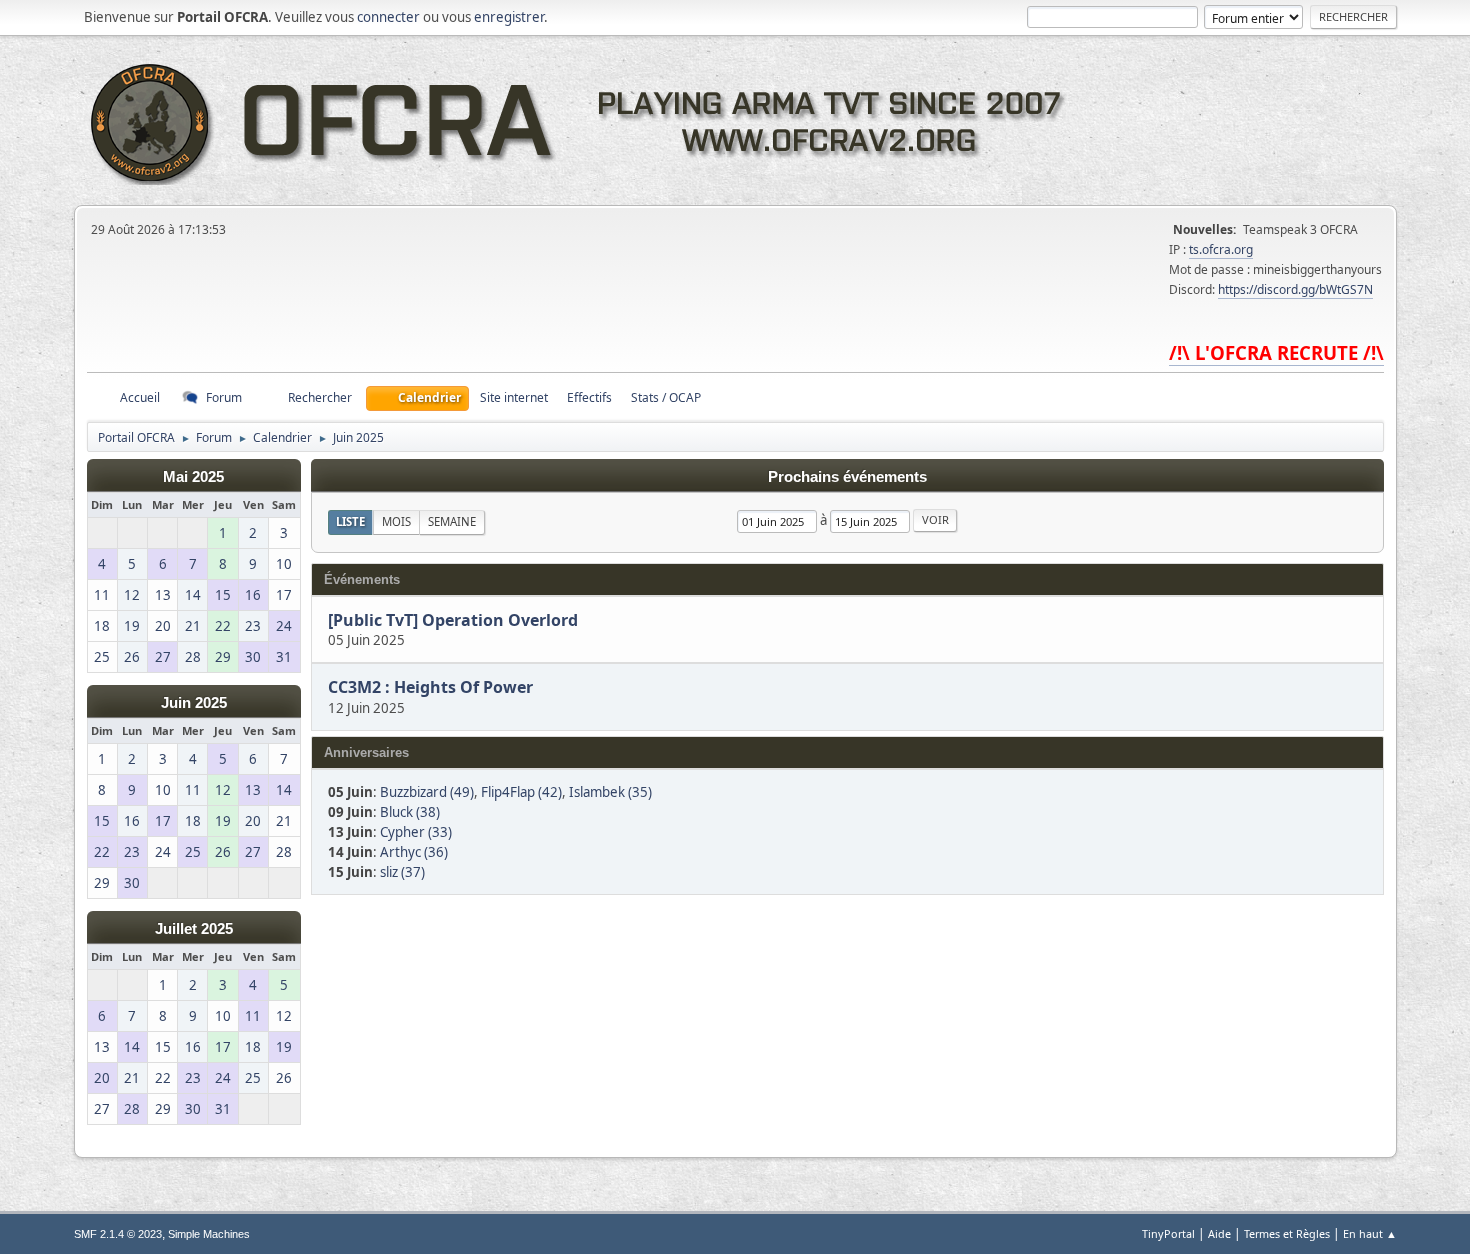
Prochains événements (847, 477)
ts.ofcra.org (1221, 249)
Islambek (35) (610, 792)
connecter (388, 17)
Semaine (452, 521)
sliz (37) (402, 872)
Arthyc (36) (414, 852)
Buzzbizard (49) (427, 792)
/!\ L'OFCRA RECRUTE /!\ (1276, 352)
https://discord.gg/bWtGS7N (1295, 289)
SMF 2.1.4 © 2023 (118, 1234)
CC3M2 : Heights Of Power (430, 688)
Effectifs (589, 397)
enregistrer (509, 17)
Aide (1219, 1233)
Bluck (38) (410, 812)
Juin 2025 (194, 703)
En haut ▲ (1370, 1233)
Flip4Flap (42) (521, 792)
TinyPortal (1168, 1233)
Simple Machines (209, 1234)
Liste (350, 521)
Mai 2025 (193, 477)
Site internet (514, 397)
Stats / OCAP (666, 397)
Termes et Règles (1287, 1233)
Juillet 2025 (194, 929)
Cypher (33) (416, 832)
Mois (396, 521)
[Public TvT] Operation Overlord (453, 620)
